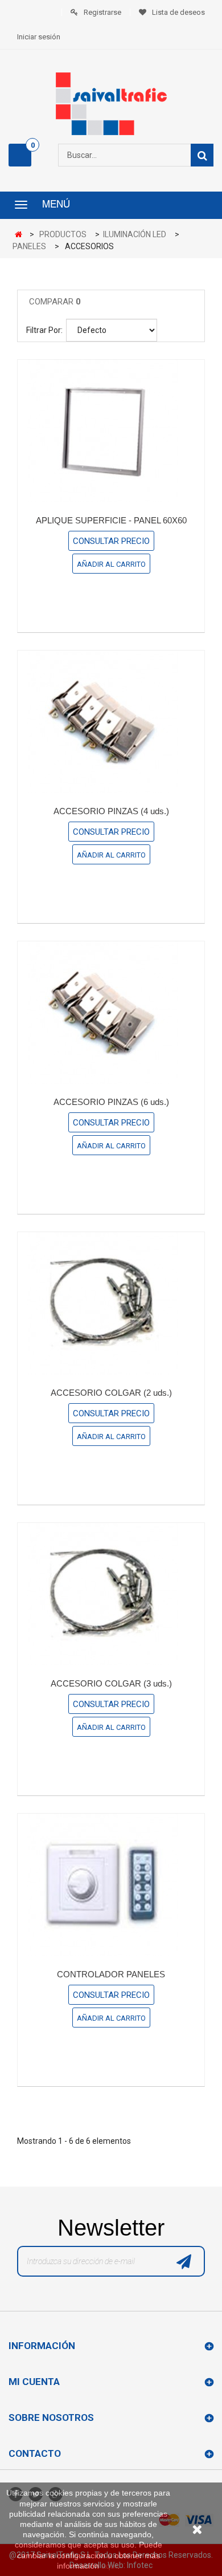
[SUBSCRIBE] (184, 2264)
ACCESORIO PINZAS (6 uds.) (111, 1102)
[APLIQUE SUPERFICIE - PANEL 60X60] (111, 431)
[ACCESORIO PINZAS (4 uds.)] (111, 722)
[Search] (202, 155)
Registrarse (102, 12)
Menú (56, 205)
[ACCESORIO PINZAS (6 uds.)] (111, 1013)
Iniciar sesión (39, 37)
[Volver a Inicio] (21, 235)
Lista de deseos (178, 12)
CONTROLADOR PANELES (111, 1974)
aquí (109, 2566)
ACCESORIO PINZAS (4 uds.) (111, 811)
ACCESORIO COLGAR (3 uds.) (111, 1683)
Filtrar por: (44, 330)
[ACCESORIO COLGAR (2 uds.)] (111, 1303)
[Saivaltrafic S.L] (111, 104)
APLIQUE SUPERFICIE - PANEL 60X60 (111, 520)
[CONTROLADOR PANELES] (111, 1885)
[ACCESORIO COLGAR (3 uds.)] (111, 1594)
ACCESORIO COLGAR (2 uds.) (111, 1393)
